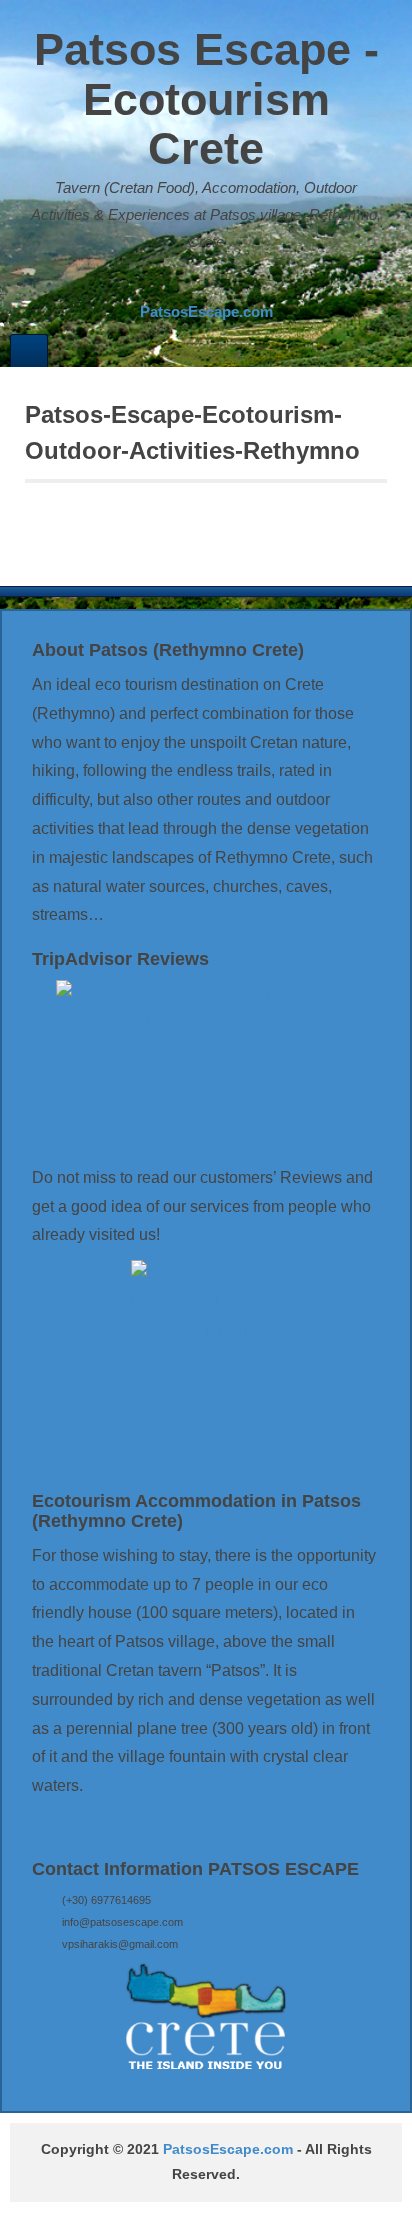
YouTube (245, 282)
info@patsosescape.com (122, 1922)
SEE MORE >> (85, 1824)
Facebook (191, 282)
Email (164, 282)
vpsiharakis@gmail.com (120, 1944)
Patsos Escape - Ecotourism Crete (206, 99)
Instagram (218, 282)
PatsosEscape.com (228, 2149)
